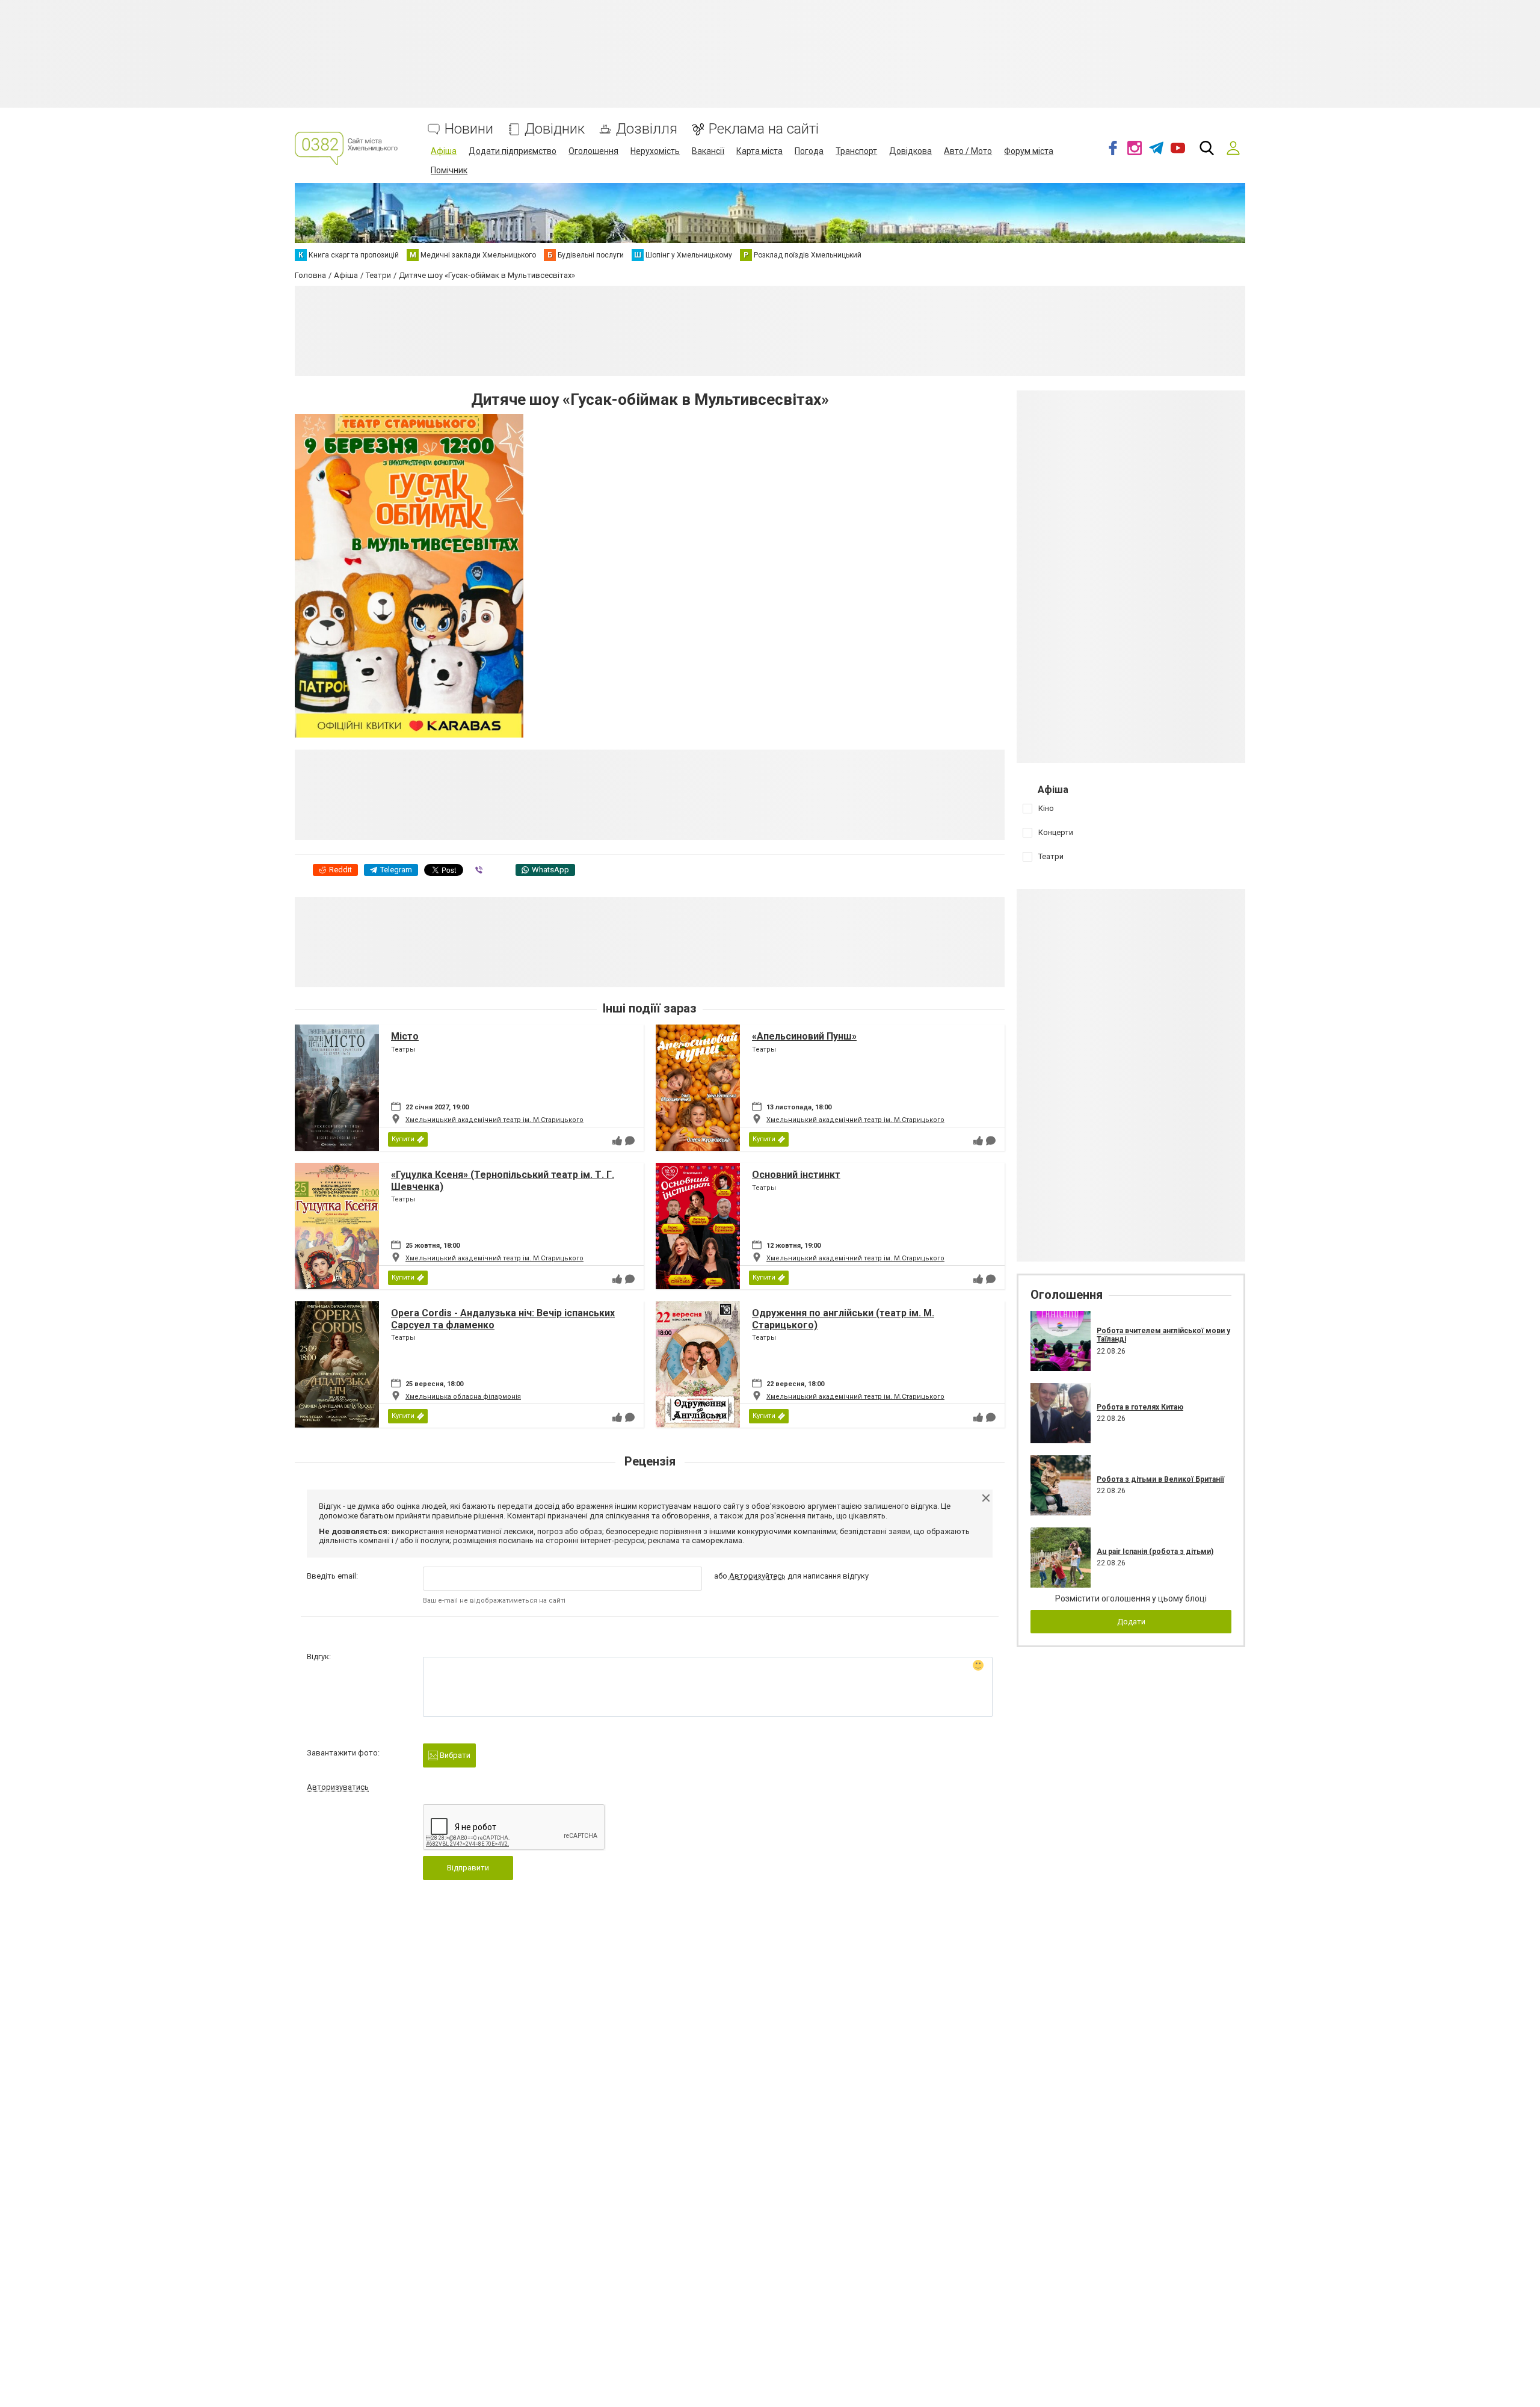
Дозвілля (647, 129)
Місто (405, 1036)
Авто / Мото (968, 151)
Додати (1131, 1622)
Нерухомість (655, 151)
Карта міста (759, 151)
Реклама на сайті (764, 129)
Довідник (555, 129)
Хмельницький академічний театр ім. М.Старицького (494, 1120)
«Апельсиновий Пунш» (804, 1036)
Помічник (449, 170)
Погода (809, 151)
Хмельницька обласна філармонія (463, 1397)
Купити (403, 1139)
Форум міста (1029, 151)
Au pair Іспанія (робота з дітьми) (1155, 1552)
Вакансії (708, 151)
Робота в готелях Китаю (1140, 1407)
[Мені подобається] (617, 1141)
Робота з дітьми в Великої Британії (1160, 1479)
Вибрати (454, 1755)
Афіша (444, 151)
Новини (469, 129)
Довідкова (910, 151)
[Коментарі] (630, 1141)
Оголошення (593, 151)
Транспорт (856, 151)
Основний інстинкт (796, 1175)
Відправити (468, 1868)
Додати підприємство (513, 151)
